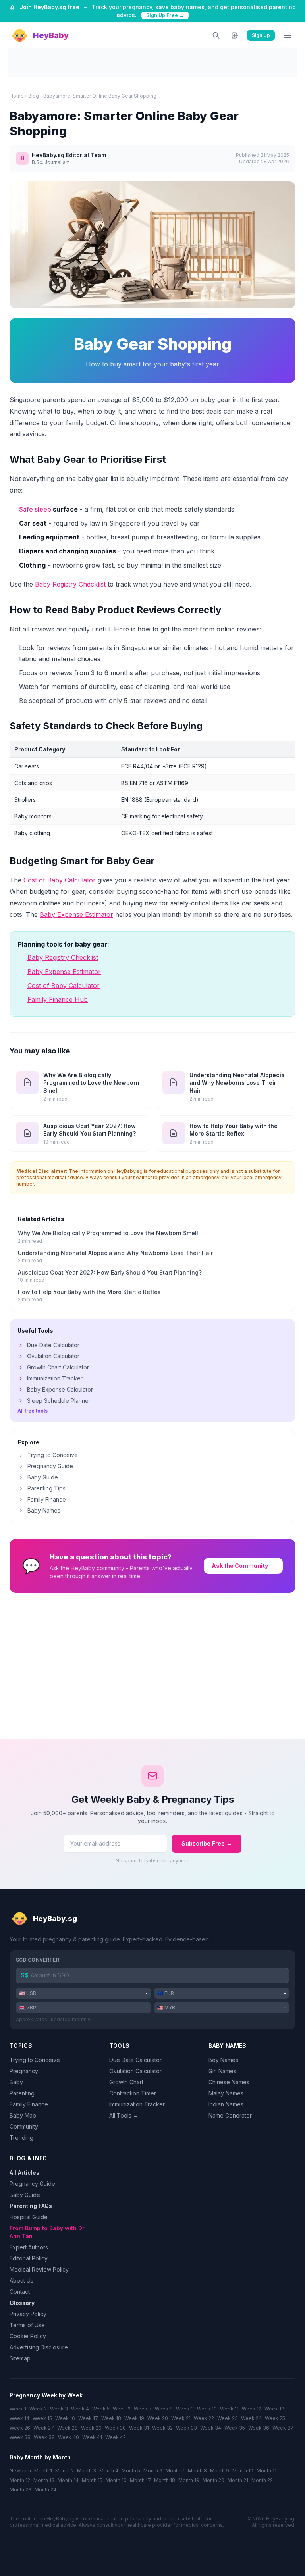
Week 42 (116, 2437)
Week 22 (204, 2418)
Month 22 (262, 2480)
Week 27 (44, 2428)
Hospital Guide (29, 2217)
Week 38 (20, 2437)
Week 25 (275, 2418)
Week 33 (186, 2428)
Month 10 (243, 2471)
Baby (16, 2082)
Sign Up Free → (165, 15)
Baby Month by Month (40, 2457)
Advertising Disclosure (39, 2347)
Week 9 (185, 2409)
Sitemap (20, 2358)
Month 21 (238, 2480)
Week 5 (101, 2409)
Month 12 (20, 2480)
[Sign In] (235, 35)
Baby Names (44, 1510)
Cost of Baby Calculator (60, 880)
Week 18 (111, 2418)
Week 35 (235, 2428)
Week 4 (80, 2409)
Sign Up (261, 35)
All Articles (24, 2173)
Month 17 (140, 2480)
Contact (20, 2292)
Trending (21, 2138)
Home (17, 96)
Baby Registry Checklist (70, 584)
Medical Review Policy (39, 2269)
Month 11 (266, 2471)
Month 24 (45, 2490)
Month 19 (189, 2480)
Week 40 (69, 2437)
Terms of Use (27, 2325)
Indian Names (226, 2104)
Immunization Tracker (55, 1378)
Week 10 (207, 2409)
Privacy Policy (28, 2314)
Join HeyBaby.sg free (49, 7)
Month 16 (116, 2480)
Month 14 (68, 2480)
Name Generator (230, 2115)
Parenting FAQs (31, 2206)
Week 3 (59, 2409)
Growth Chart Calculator (58, 1367)
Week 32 (162, 2428)
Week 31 (139, 2428)
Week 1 (18, 2409)
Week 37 (283, 2428)
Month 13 (44, 2480)
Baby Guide (43, 1477)
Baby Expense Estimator (76, 914)
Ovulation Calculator (53, 1356)
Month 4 (109, 2471)
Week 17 (88, 2418)
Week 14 (19, 2418)
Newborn (20, 2471)
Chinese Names (229, 2082)
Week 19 (134, 2418)
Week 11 (229, 2409)
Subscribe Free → (207, 1843)
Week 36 (259, 2428)
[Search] (216, 35)
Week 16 (65, 2418)
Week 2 (38, 2409)
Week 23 (228, 2418)
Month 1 (43, 2471)
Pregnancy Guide (50, 1466)
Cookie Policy (28, 2336)
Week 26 (20, 2428)
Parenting (22, 2093)
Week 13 (274, 2409)
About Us (21, 2280)
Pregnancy (24, 2071)
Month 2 (65, 2471)
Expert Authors (29, 2247)
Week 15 (42, 2418)
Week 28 (68, 2428)
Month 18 (165, 2480)
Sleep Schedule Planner (59, 1401)
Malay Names (226, 2093)
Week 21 (181, 2418)
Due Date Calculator (53, 1345)
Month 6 (153, 2471)
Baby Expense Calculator (60, 1389)
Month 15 (92, 2480)
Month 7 (175, 2471)
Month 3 (87, 2471)
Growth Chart (126, 2082)
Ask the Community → (243, 1566)
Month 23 (20, 2490)
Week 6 (122, 2409)
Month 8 (197, 2471)
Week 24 (251, 2418)
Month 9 (220, 2471)
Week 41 (92, 2437)
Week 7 (143, 2409)
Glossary (22, 2303)
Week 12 (252, 2409)
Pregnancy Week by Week (46, 2395)
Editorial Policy (29, 2258)
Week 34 (211, 2428)
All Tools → (124, 2115)
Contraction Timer (133, 2093)
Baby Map (23, 2115)
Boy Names (223, 2060)
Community (24, 2126)
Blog (34, 96)
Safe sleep (35, 509)
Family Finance (47, 1499)
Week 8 (164, 2409)
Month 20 (213, 2480)
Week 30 (115, 2428)
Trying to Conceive (53, 1455)
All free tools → (36, 1411)
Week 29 (91, 2428)
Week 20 (158, 2418)
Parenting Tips (46, 1488)
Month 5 (131, 2471)
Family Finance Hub (58, 999)
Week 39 (44, 2437)
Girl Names (222, 2071)
